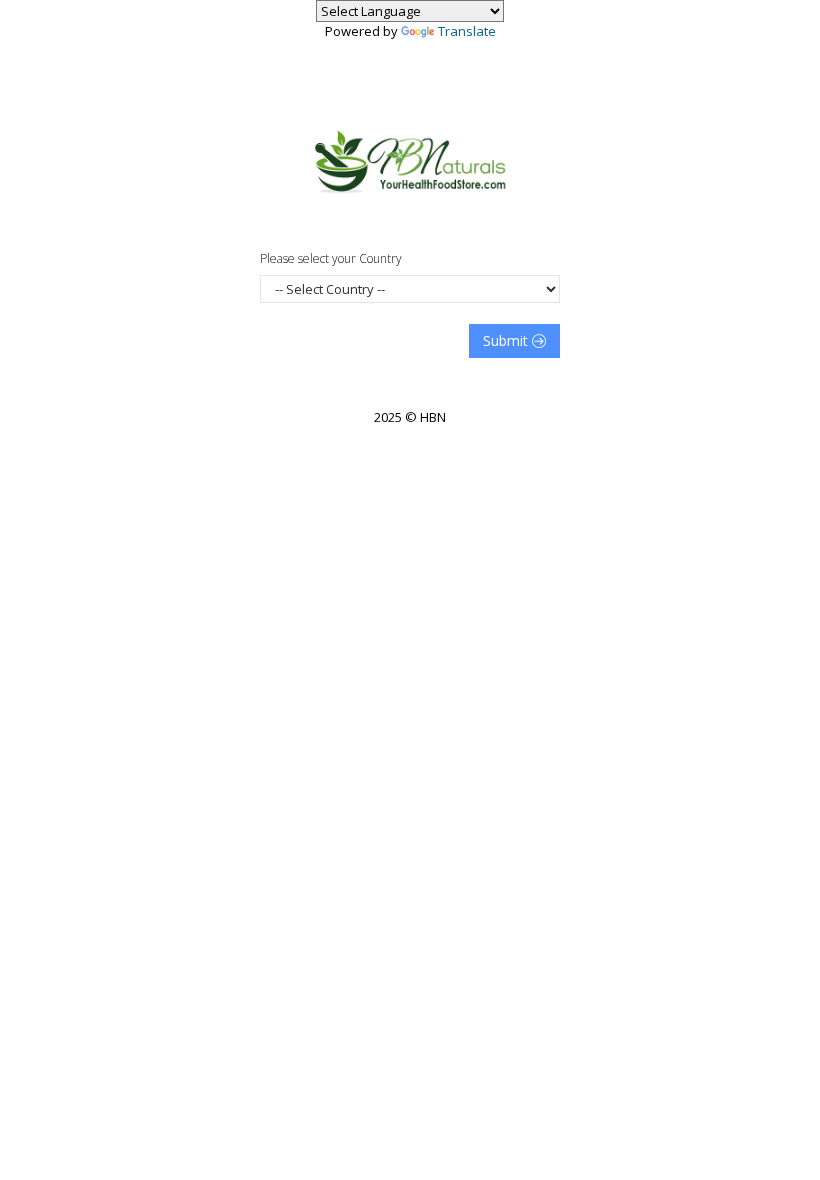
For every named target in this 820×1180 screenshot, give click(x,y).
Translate (467, 31)
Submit (507, 340)
